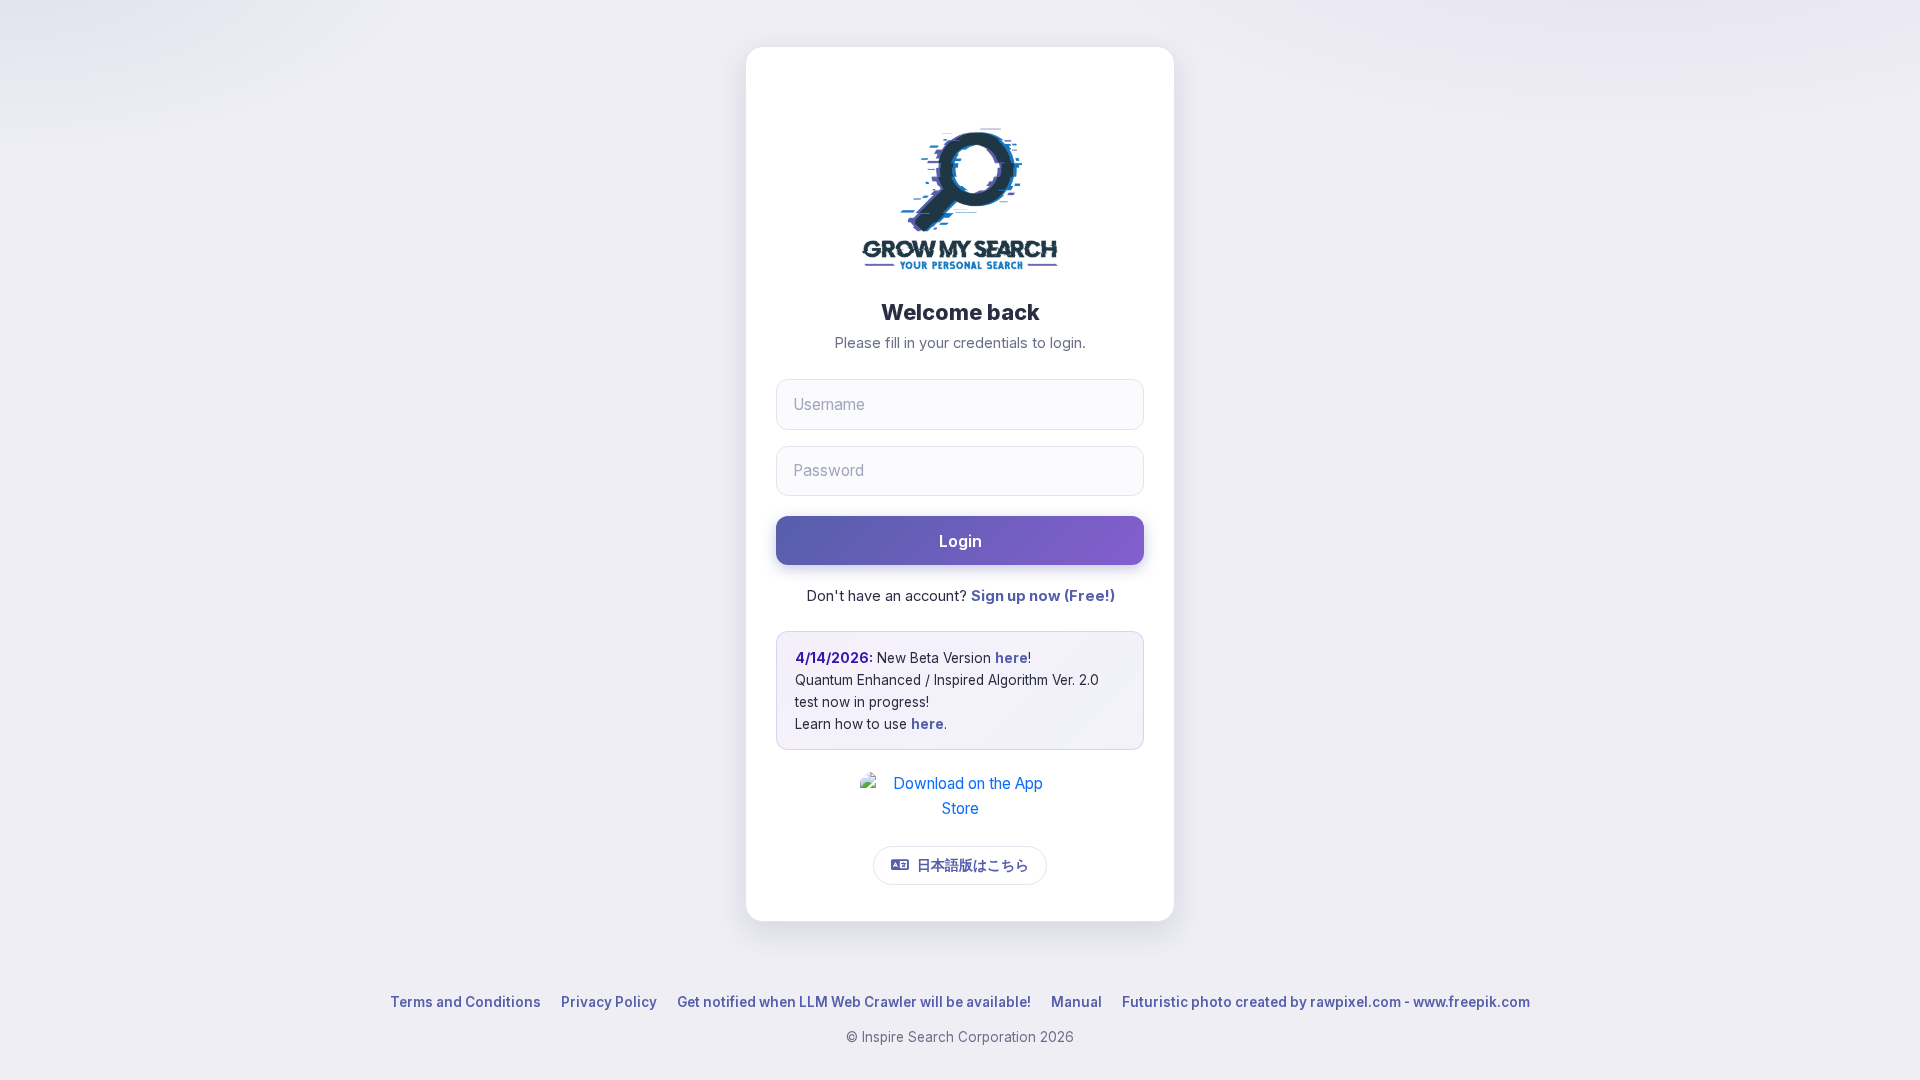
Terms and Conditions (465, 1002)
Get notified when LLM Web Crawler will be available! (854, 1002)
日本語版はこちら (973, 864)
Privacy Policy (609, 1002)
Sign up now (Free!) (1043, 596)
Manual (1076, 1002)
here (1011, 658)
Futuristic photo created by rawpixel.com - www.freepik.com (1326, 1002)
